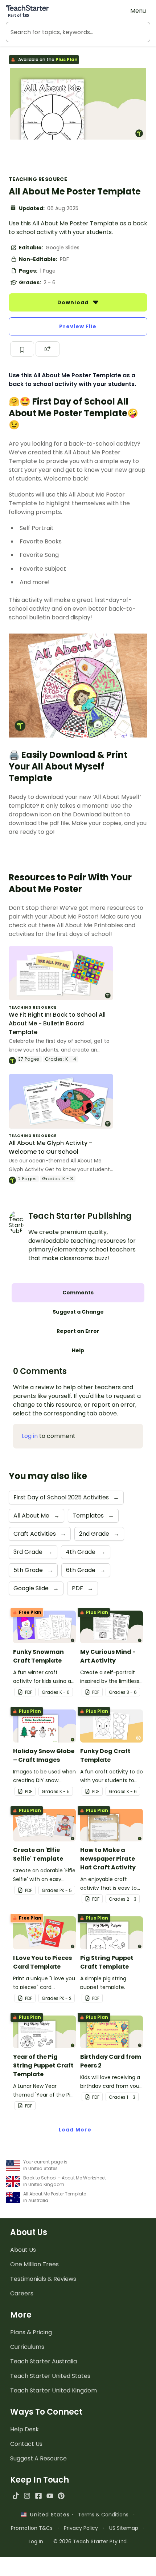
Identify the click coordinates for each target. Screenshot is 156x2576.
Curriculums (27, 2347)
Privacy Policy (81, 2528)
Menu (138, 11)
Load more (75, 2130)
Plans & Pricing (31, 2332)
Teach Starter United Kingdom (54, 2390)
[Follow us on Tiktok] (16, 2496)
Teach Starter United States (50, 2376)
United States (48, 2515)
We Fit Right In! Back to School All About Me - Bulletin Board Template (57, 1023)
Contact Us (26, 2444)
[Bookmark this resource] (22, 349)
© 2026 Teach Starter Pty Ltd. (91, 2541)
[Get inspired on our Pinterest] (61, 2496)
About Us (23, 2250)
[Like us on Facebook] (38, 2496)
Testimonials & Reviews (43, 2279)
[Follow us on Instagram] (27, 2496)
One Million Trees (34, 2264)
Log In (36, 2541)
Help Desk (24, 2429)
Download (74, 302)
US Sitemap (124, 2528)
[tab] (78, 1293)
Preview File (78, 326)
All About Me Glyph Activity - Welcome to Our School (50, 1147)
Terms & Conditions (103, 2515)
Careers (22, 2293)
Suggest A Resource (38, 2458)
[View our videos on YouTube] (50, 2496)
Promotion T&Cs (32, 2528)
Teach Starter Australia (44, 2361)
